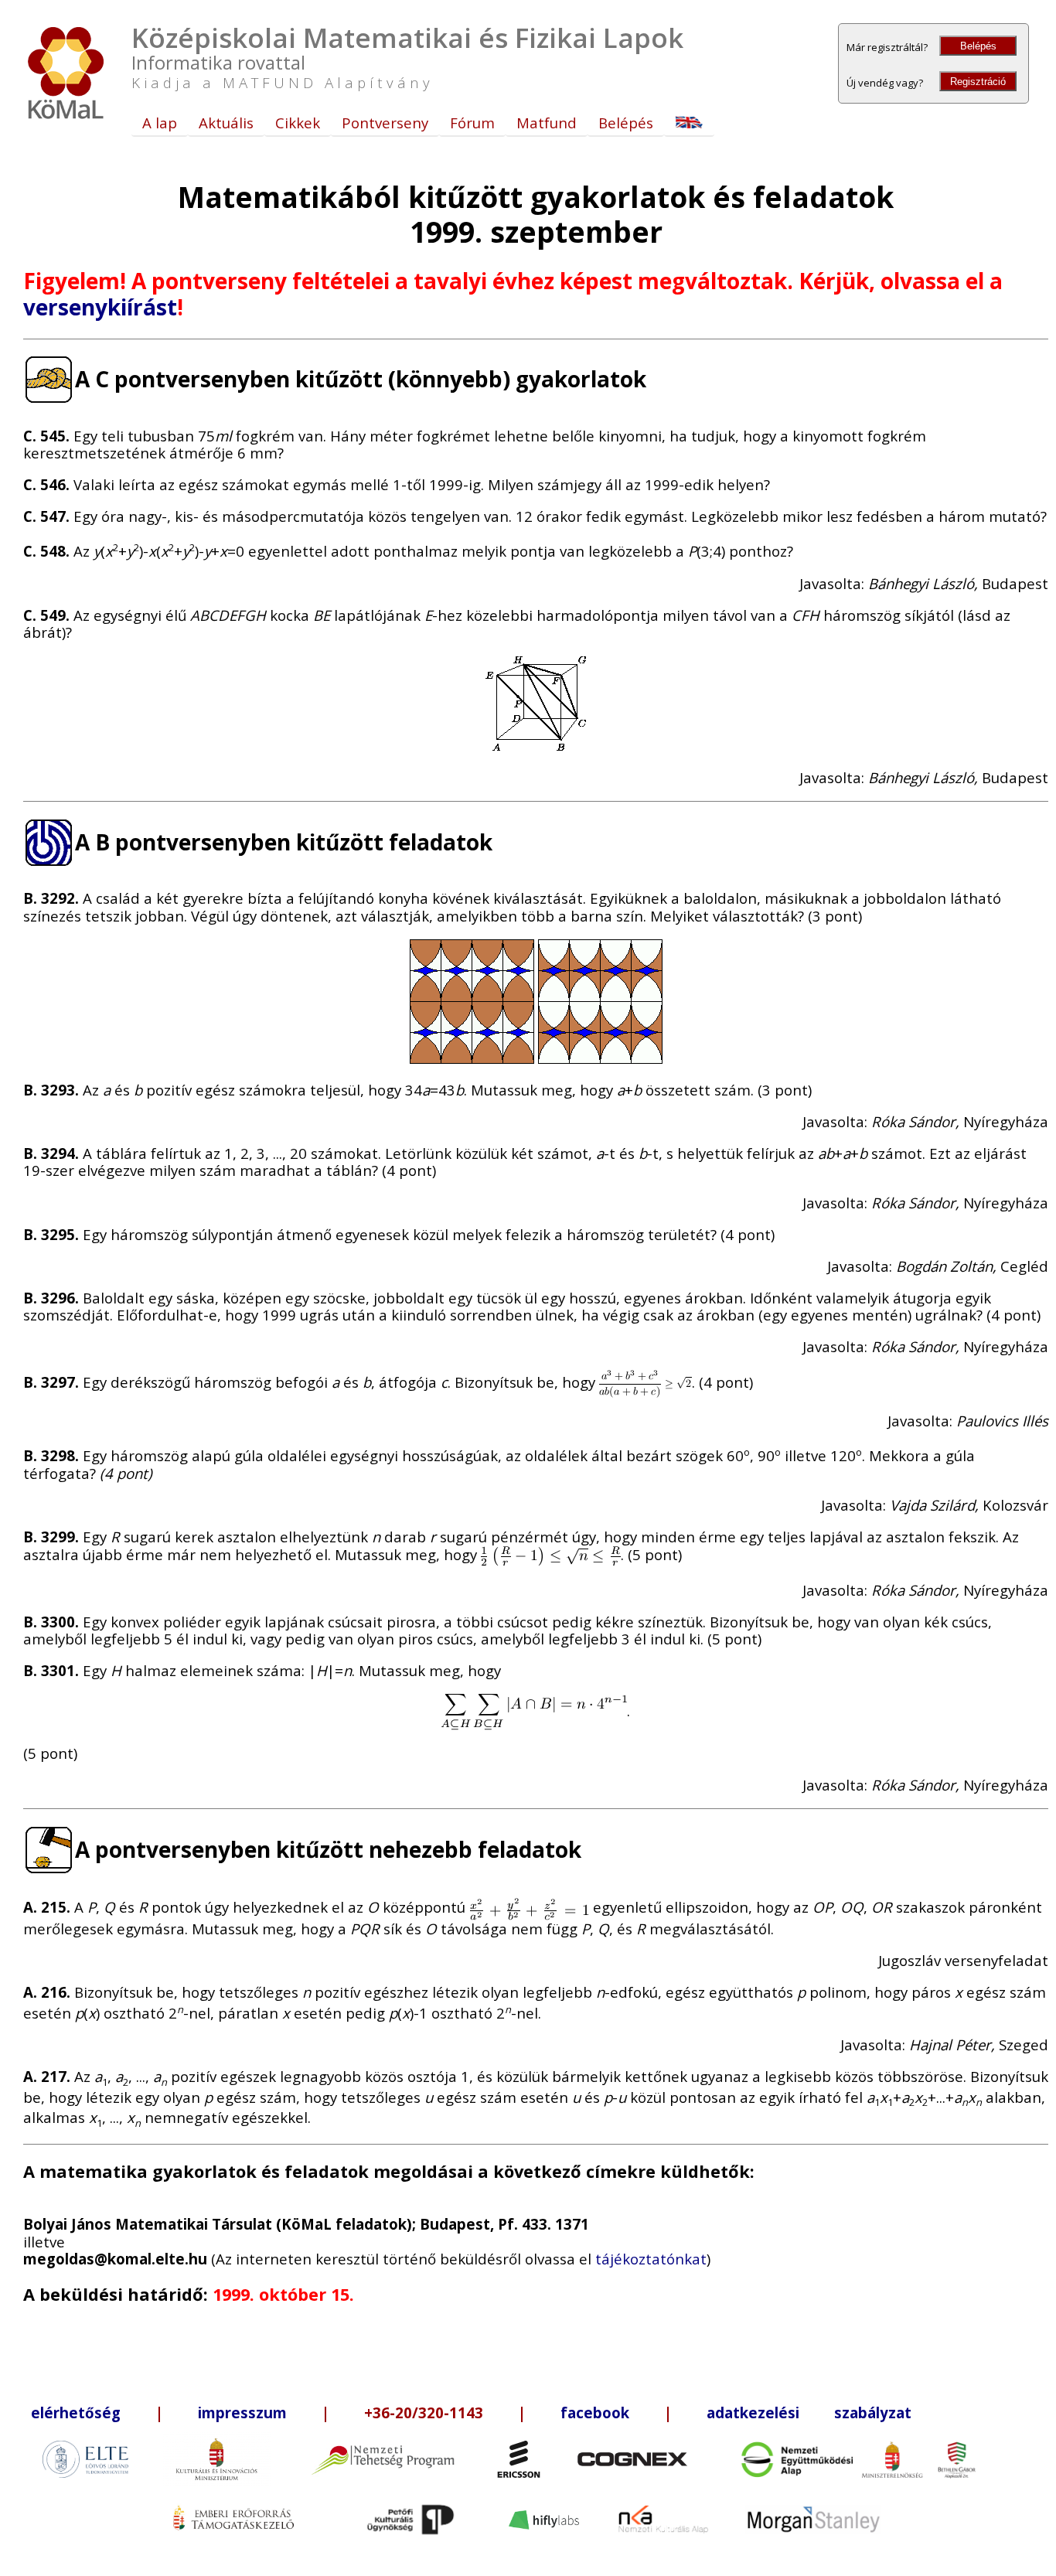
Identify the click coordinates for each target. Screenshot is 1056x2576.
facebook (595, 2412)
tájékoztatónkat (651, 2259)
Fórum (472, 123)
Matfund (547, 123)
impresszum (242, 2412)
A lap (160, 123)
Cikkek (298, 123)
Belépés (978, 46)
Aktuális (226, 123)
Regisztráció (978, 82)
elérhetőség (76, 2412)
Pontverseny (385, 123)
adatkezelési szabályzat (809, 2412)
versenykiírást (100, 307)
